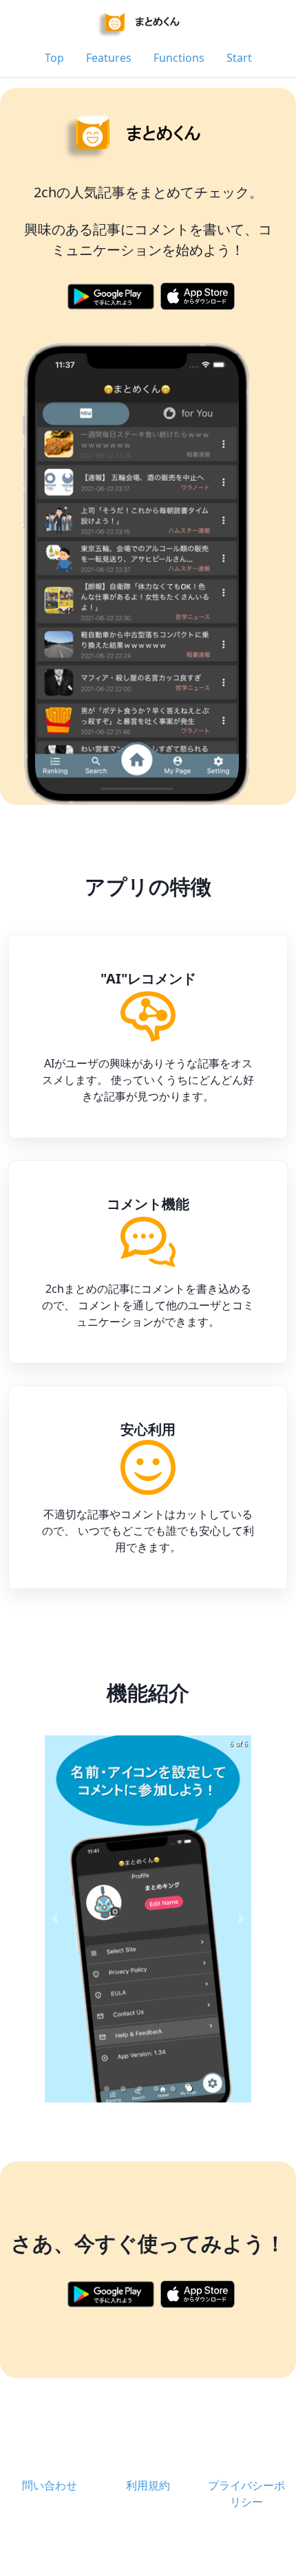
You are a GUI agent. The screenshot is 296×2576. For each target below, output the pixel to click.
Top (54, 58)
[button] (107, 2089)
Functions (179, 58)
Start (239, 58)
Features (109, 58)
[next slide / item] (242, 1919)
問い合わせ (50, 2485)
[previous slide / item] (54, 1919)
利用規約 (148, 2485)
